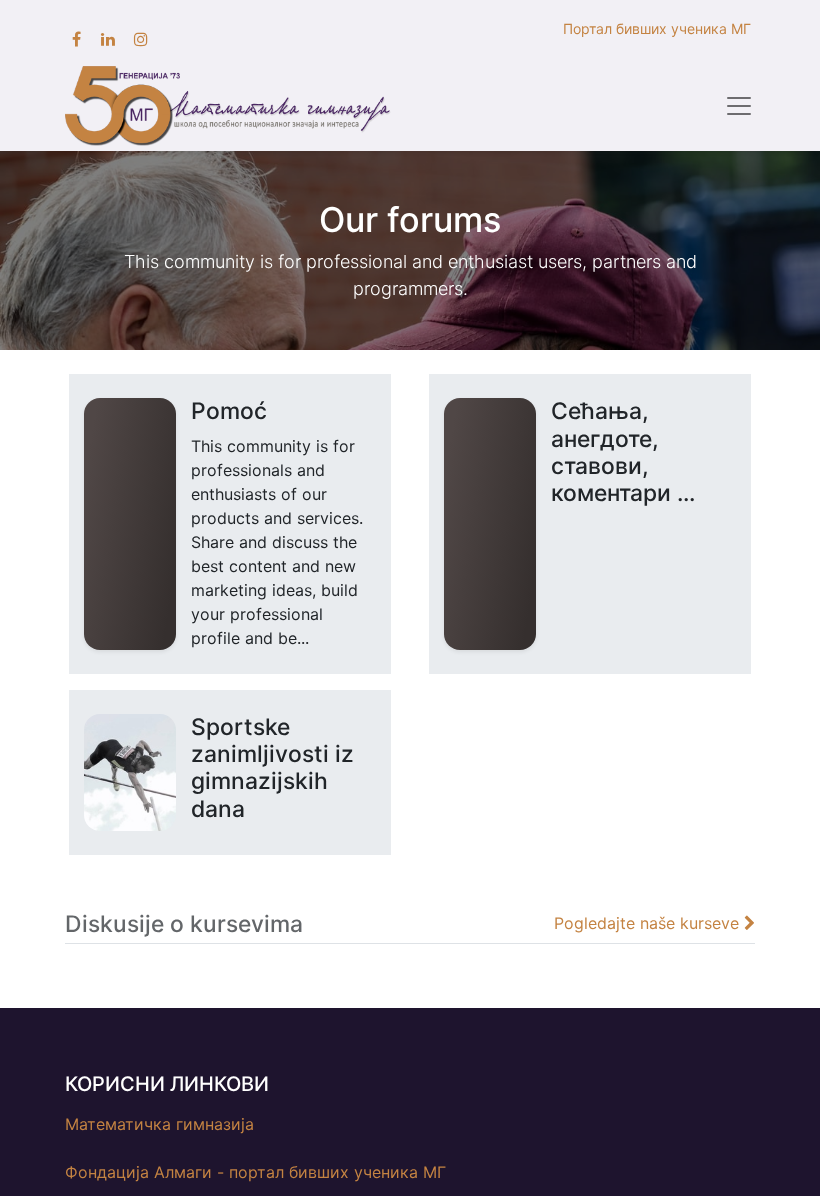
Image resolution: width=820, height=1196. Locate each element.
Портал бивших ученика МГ (659, 28)
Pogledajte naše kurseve (649, 923)
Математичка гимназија (159, 1124)
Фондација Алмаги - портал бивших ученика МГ (255, 1172)
